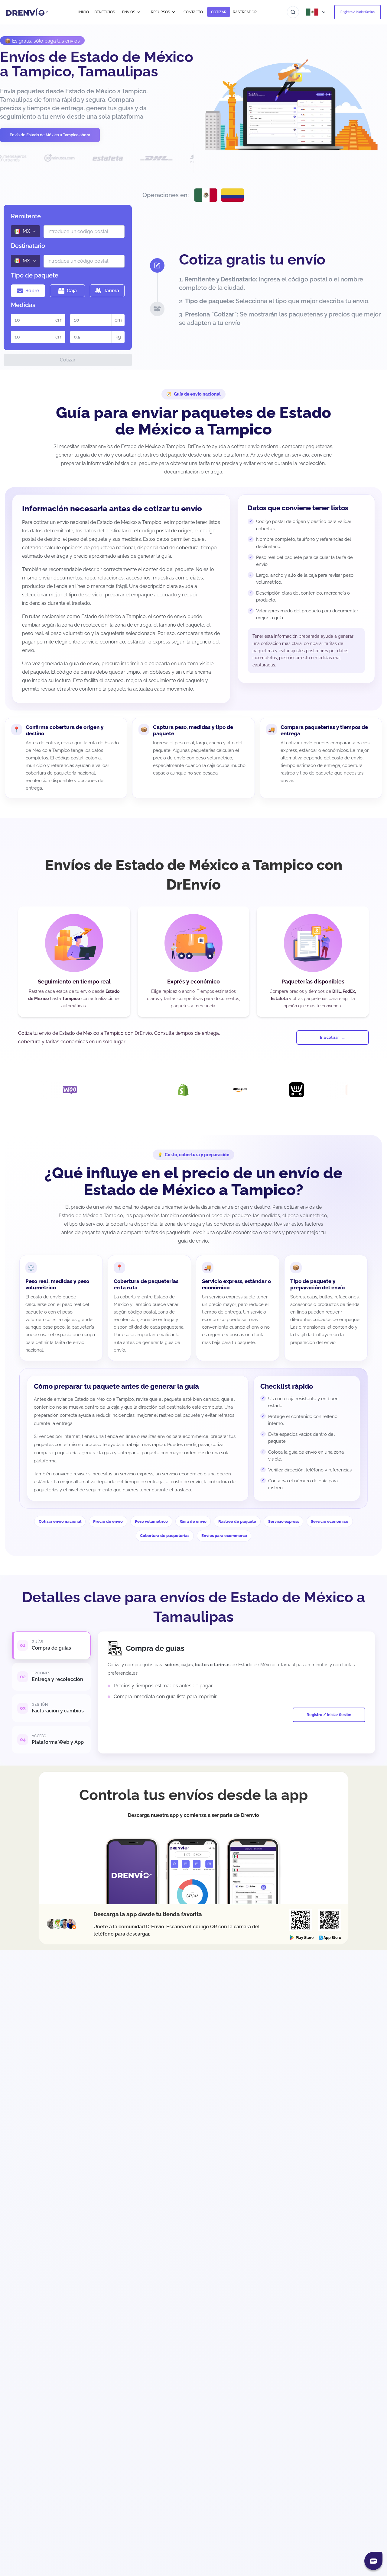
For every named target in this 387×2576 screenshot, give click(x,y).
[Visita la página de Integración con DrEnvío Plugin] (58, 1090)
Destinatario (28, 246)
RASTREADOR (245, 12)
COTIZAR (219, 12)
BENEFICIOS (105, 12)
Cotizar (68, 360)
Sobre (32, 291)
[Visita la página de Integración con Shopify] (115, 1090)
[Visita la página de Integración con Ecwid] (228, 1090)
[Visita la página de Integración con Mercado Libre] (341, 1090)
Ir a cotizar (329, 1037)
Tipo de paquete (35, 275)
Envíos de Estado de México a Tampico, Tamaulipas (97, 64)
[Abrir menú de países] (317, 12)
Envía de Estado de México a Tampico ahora (50, 135)
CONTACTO (193, 12)
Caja (72, 291)
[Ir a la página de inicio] (27, 12)
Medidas (23, 305)
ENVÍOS (129, 12)
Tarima (111, 291)
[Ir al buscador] (293, 12)
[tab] (51, 1645)
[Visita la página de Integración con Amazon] (171, 1090)
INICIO (84, 12)
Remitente (26, 216)
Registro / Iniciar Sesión (358, 12)
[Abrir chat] (373, 2561)
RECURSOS (160, 12)
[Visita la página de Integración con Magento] (285, 1090)
